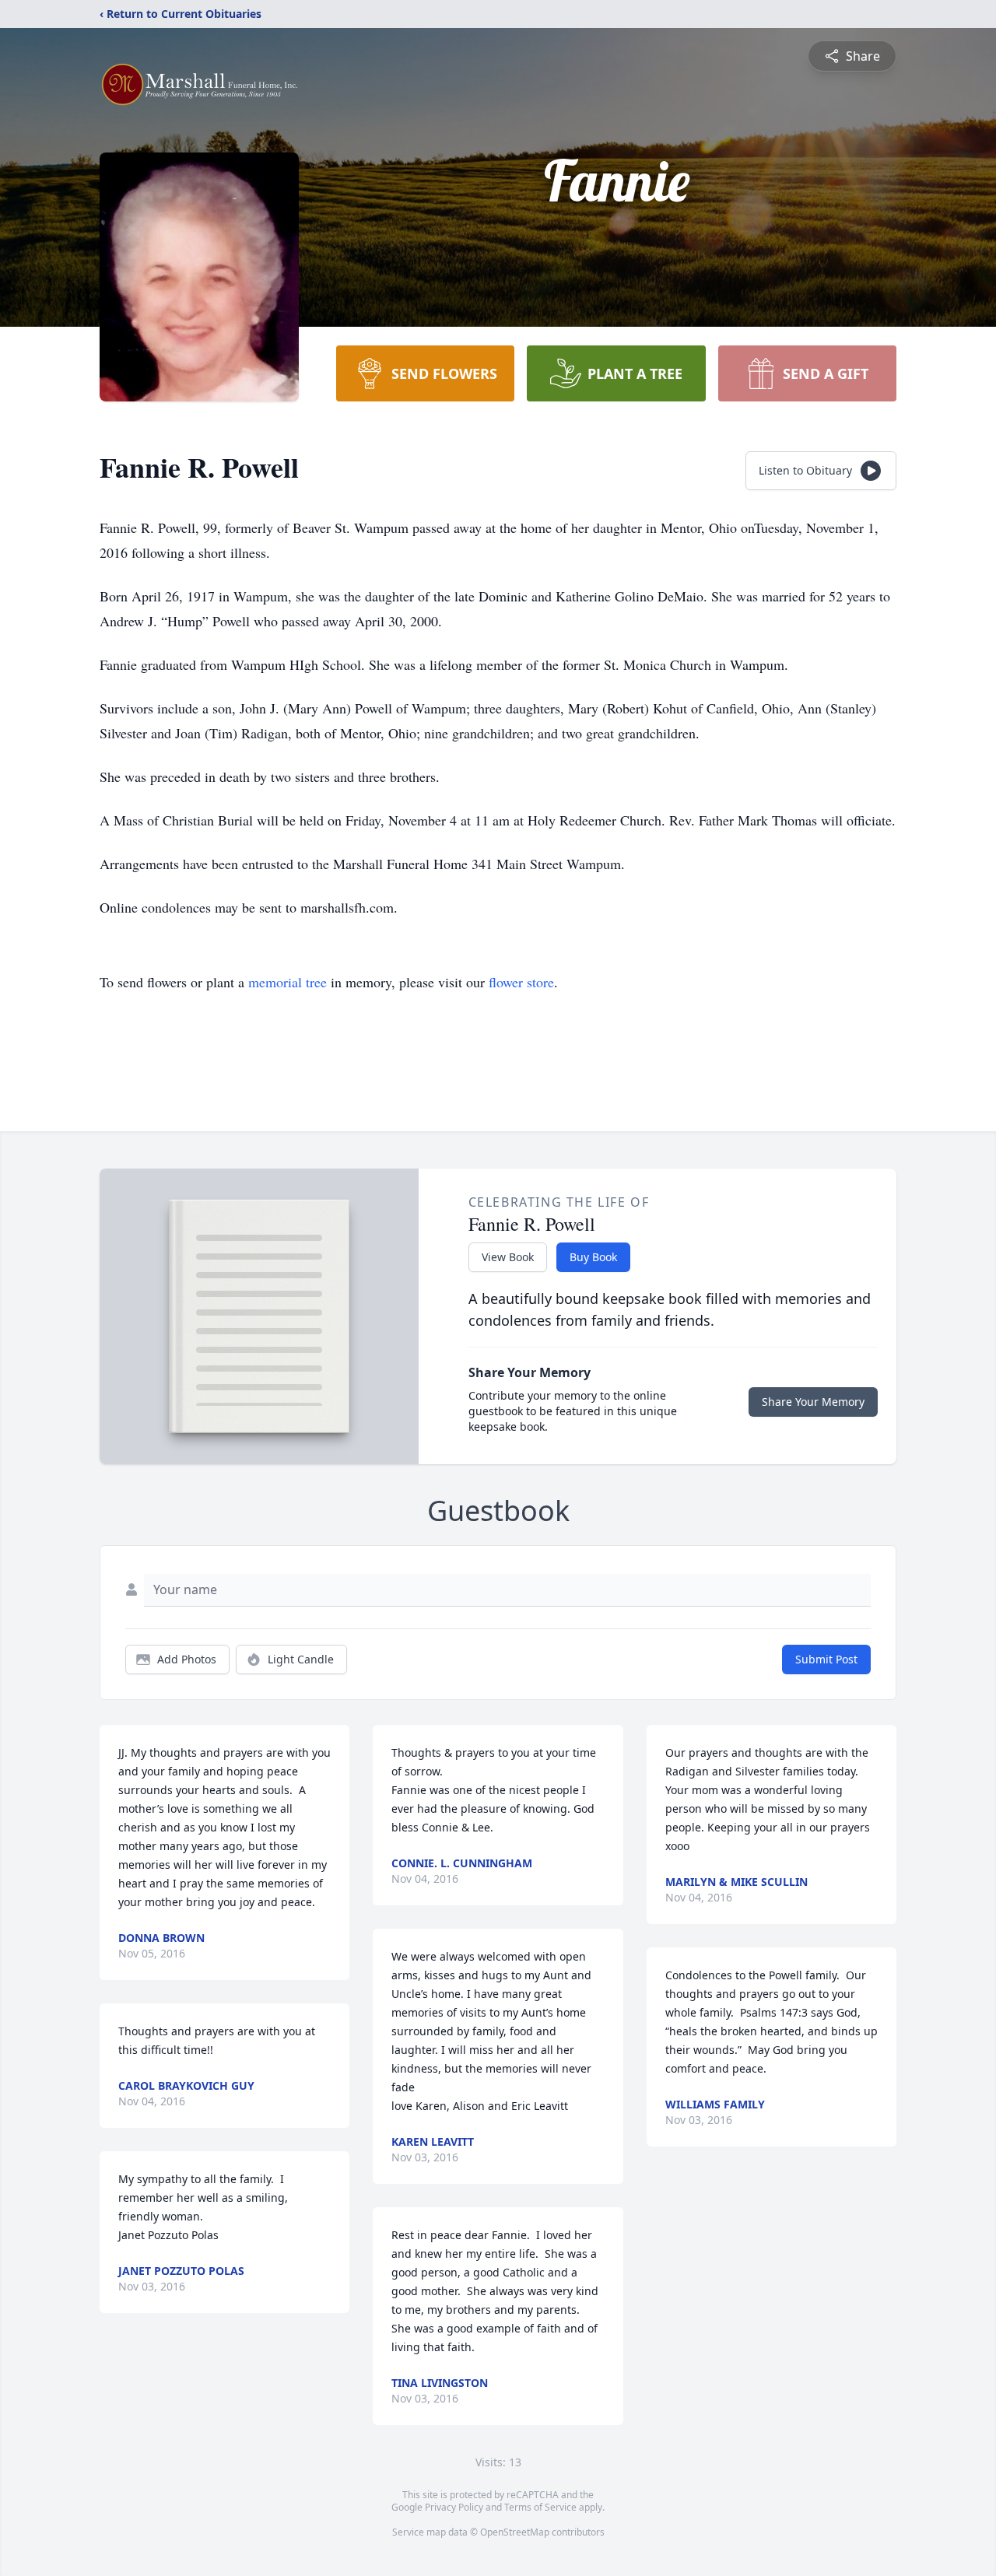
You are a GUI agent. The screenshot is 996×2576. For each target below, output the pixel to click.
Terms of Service (540, 2507)
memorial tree (288, 982)
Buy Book (593, 1257)
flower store (521, 982)
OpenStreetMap (515, 2532)
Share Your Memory (813, 1402)
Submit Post (826, 1659)
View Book (508, 1257)
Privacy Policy (454, 2507)
